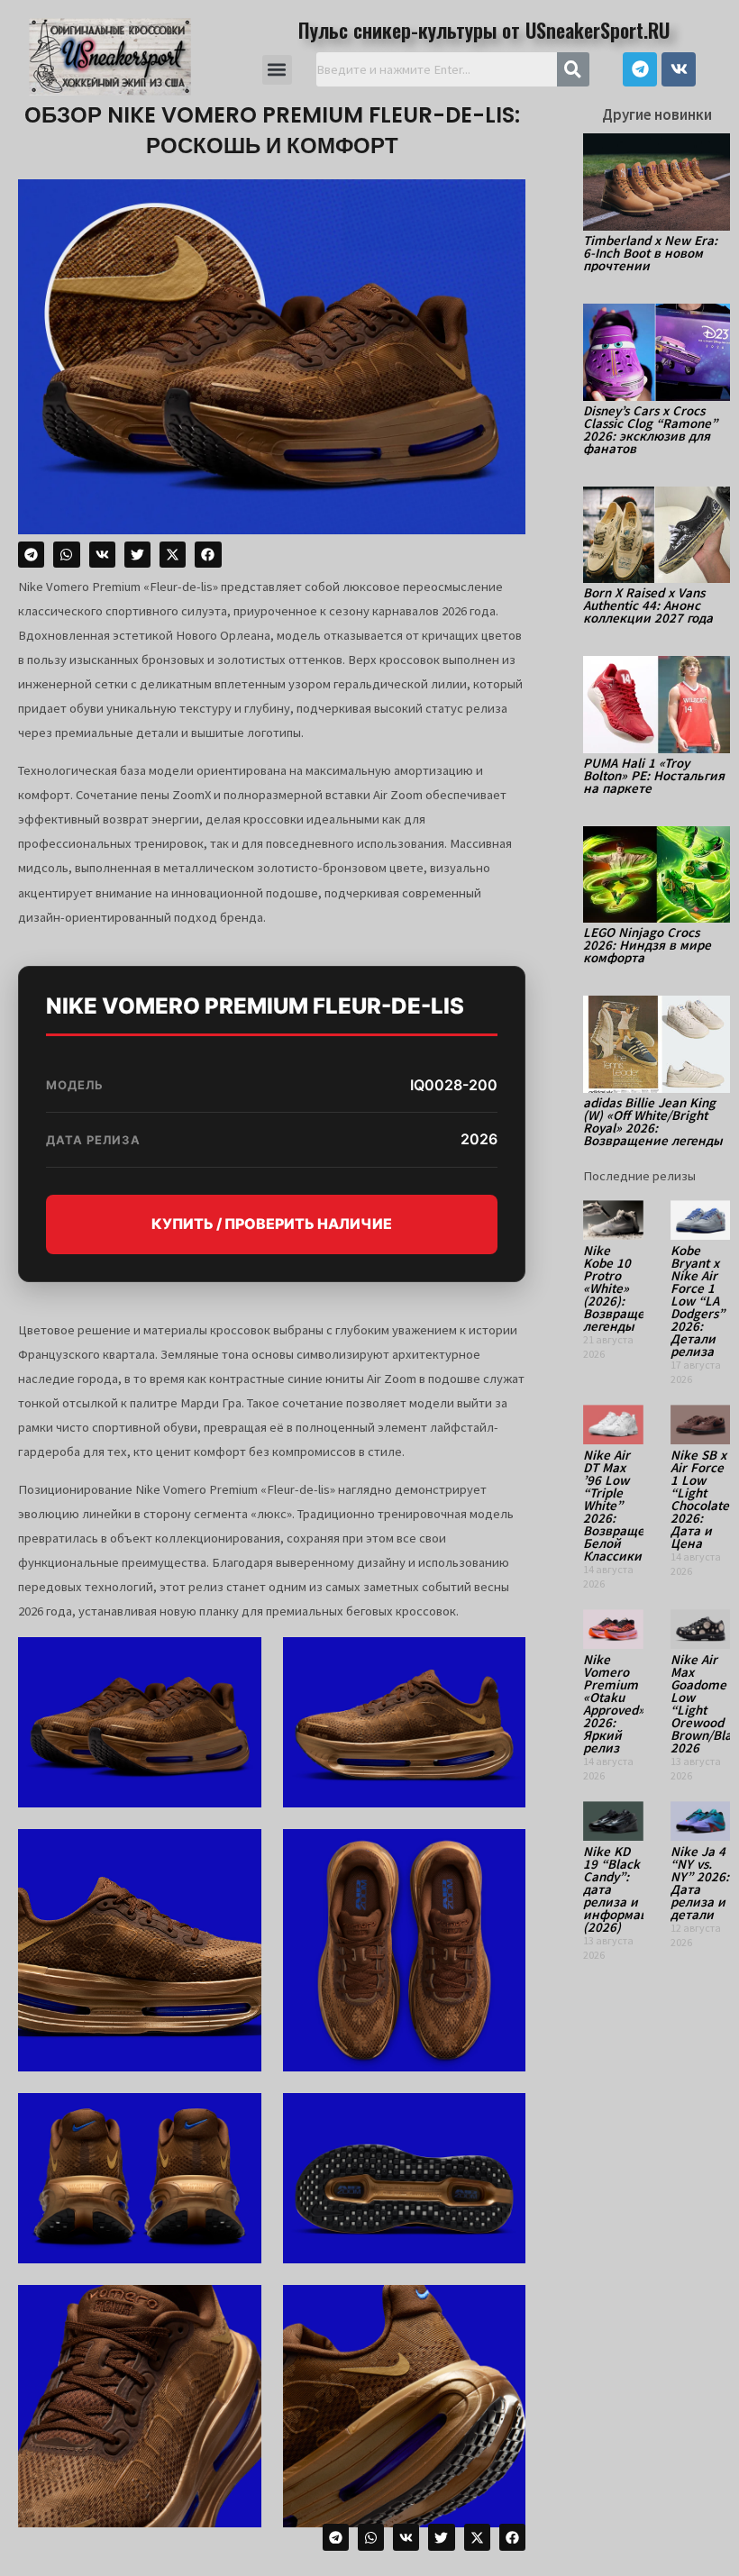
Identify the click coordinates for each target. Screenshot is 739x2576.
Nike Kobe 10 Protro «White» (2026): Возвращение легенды (625, 1288)
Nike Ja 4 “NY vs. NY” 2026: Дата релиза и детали (700, 1883)
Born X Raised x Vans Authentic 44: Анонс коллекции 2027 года (648, 605)
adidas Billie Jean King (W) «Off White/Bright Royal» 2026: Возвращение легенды (653, 1121)
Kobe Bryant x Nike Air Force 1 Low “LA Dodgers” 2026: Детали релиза (698, 1301)
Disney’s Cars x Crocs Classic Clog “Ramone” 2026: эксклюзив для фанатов (650, 429)
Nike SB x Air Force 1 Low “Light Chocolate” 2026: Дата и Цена (703, 1499)
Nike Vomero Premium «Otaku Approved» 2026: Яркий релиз (614, 1703)
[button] (277, 70)
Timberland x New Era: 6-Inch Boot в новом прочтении (650, 253)
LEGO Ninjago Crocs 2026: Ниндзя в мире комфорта (647, 945)
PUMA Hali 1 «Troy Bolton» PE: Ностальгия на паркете (654, 775)
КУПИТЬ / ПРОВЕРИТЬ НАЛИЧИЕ (272, 1224)
